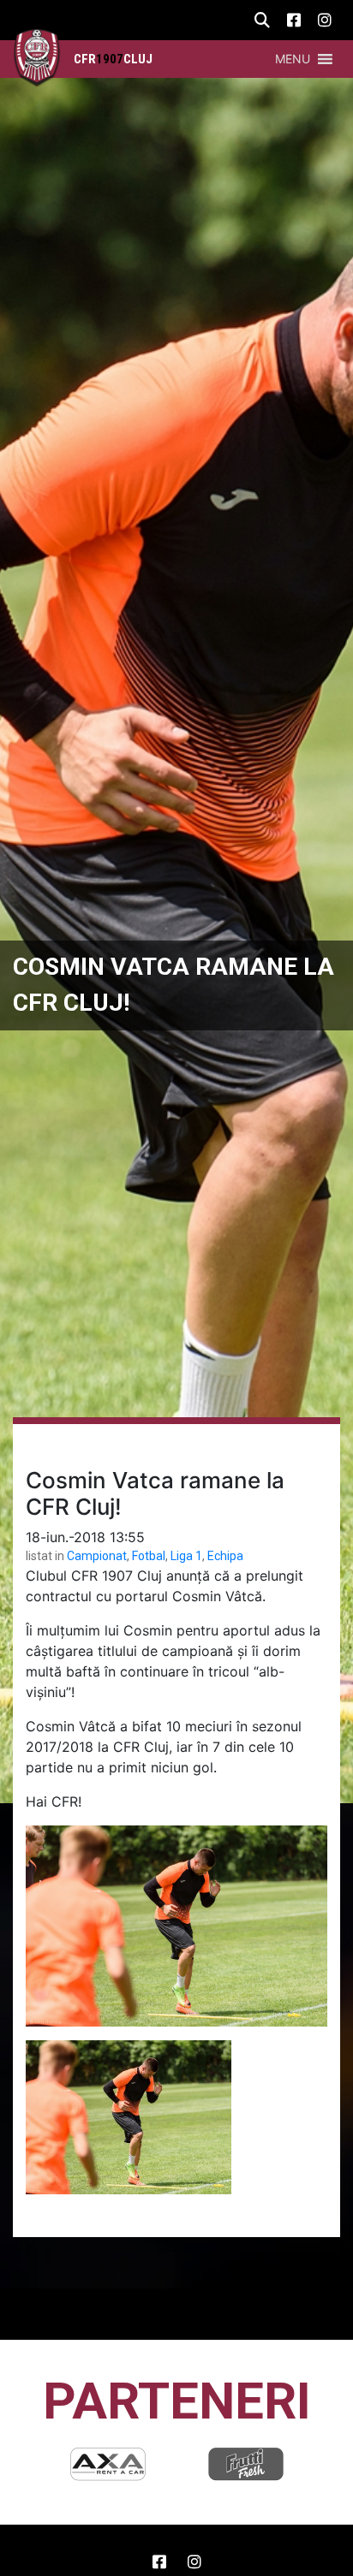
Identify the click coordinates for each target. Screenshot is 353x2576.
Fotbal (149, 1556)
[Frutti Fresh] (108, 2464)
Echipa (225, 1556)
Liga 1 (186, 1556)
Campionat (97, 1556)
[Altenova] (246, 2464)
